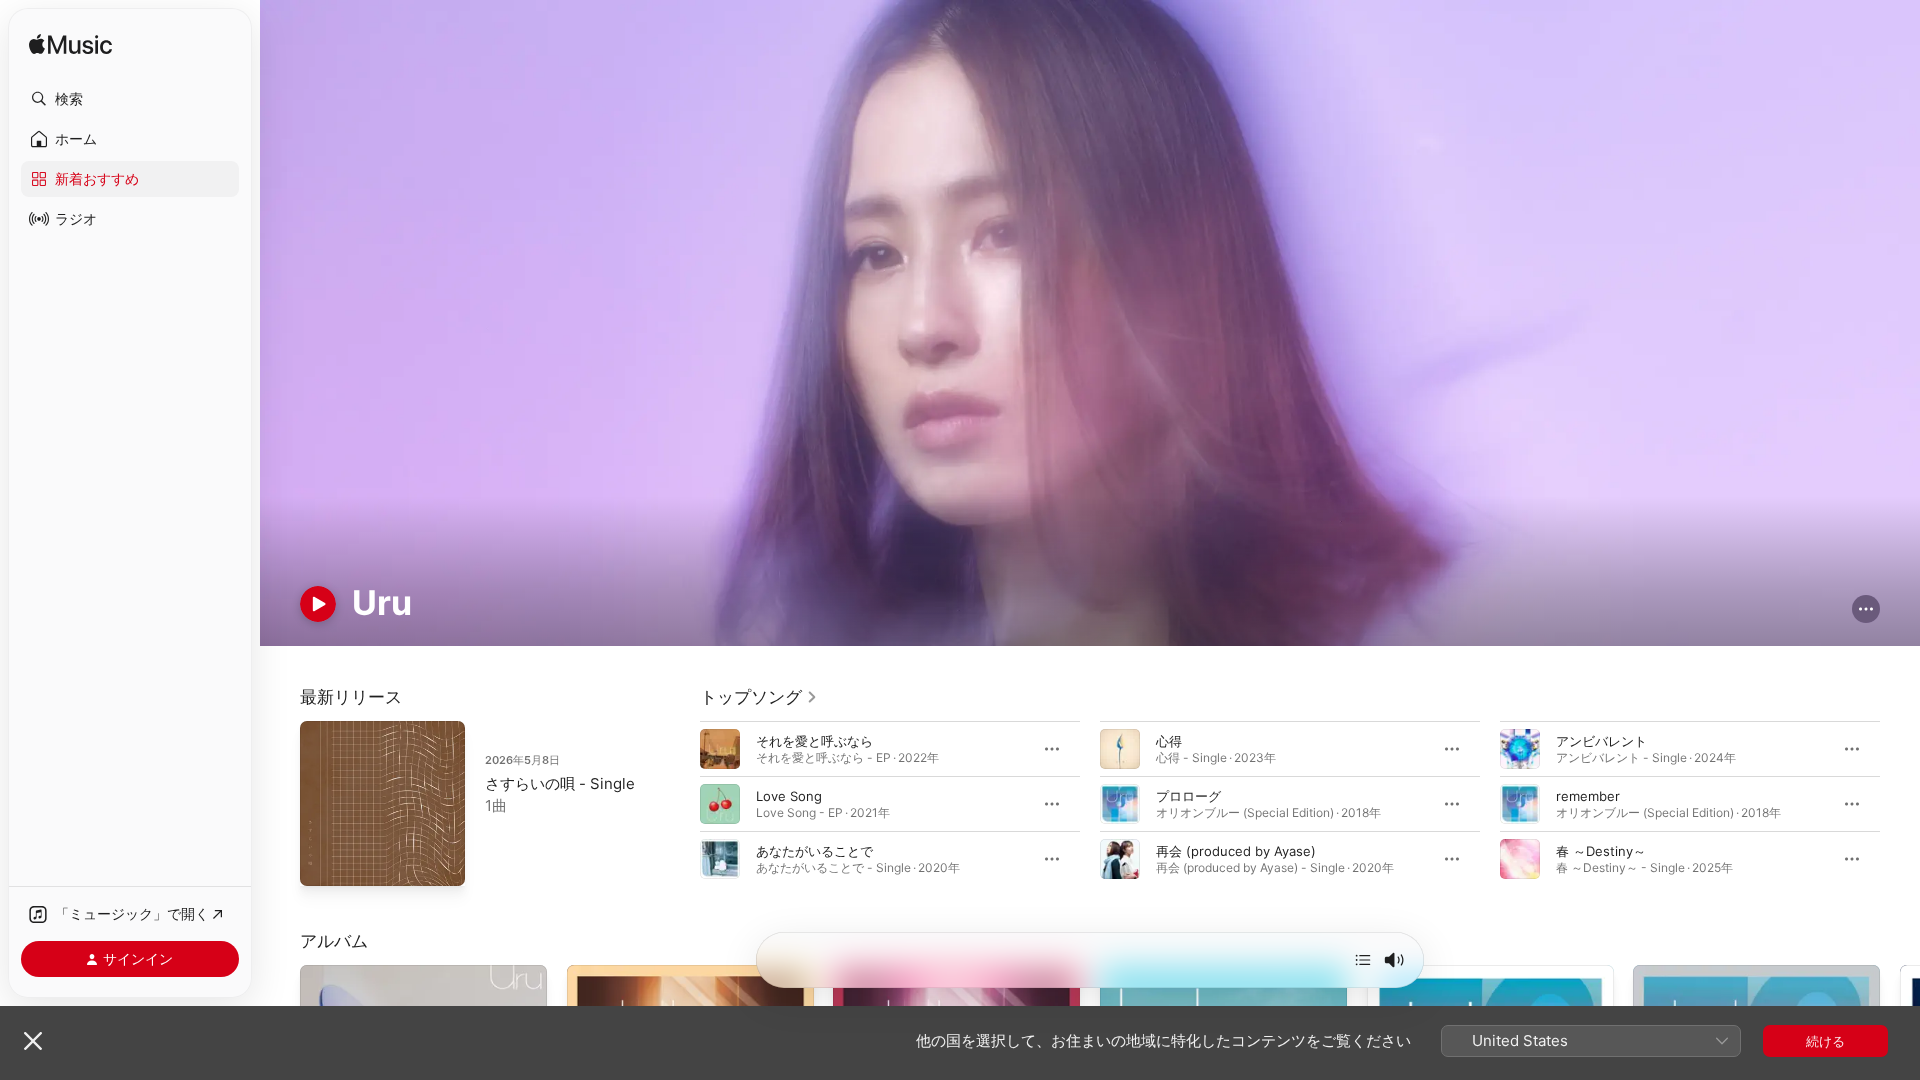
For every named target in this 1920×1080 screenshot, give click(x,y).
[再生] (318, 604)
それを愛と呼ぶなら (814, 740)
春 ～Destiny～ (1601, 850)
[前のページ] (680, 803)
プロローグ (1188, 795)
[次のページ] (1900, 803)
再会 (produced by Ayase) (1236, 850)
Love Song (789, 795)
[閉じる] (33, 1041)
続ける (1825, 1041)
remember (1588, 795)
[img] (70, 45)
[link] (759, 697)
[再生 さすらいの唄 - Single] (325, 861)
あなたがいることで (814, 850)
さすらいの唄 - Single (560, 783)
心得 (1169, 740)
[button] (130, 99)
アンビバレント (1601, 740)
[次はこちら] (1363, 960)
